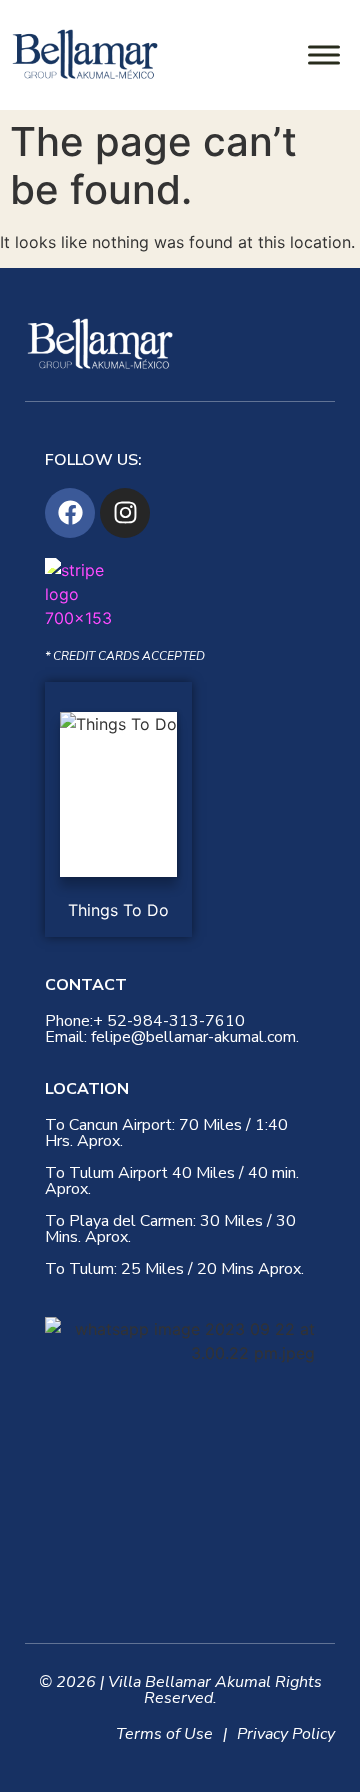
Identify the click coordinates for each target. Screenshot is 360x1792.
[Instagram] (125, 513)
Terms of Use (164, 1734)
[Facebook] (70, 513)
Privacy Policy (286, 1734)
